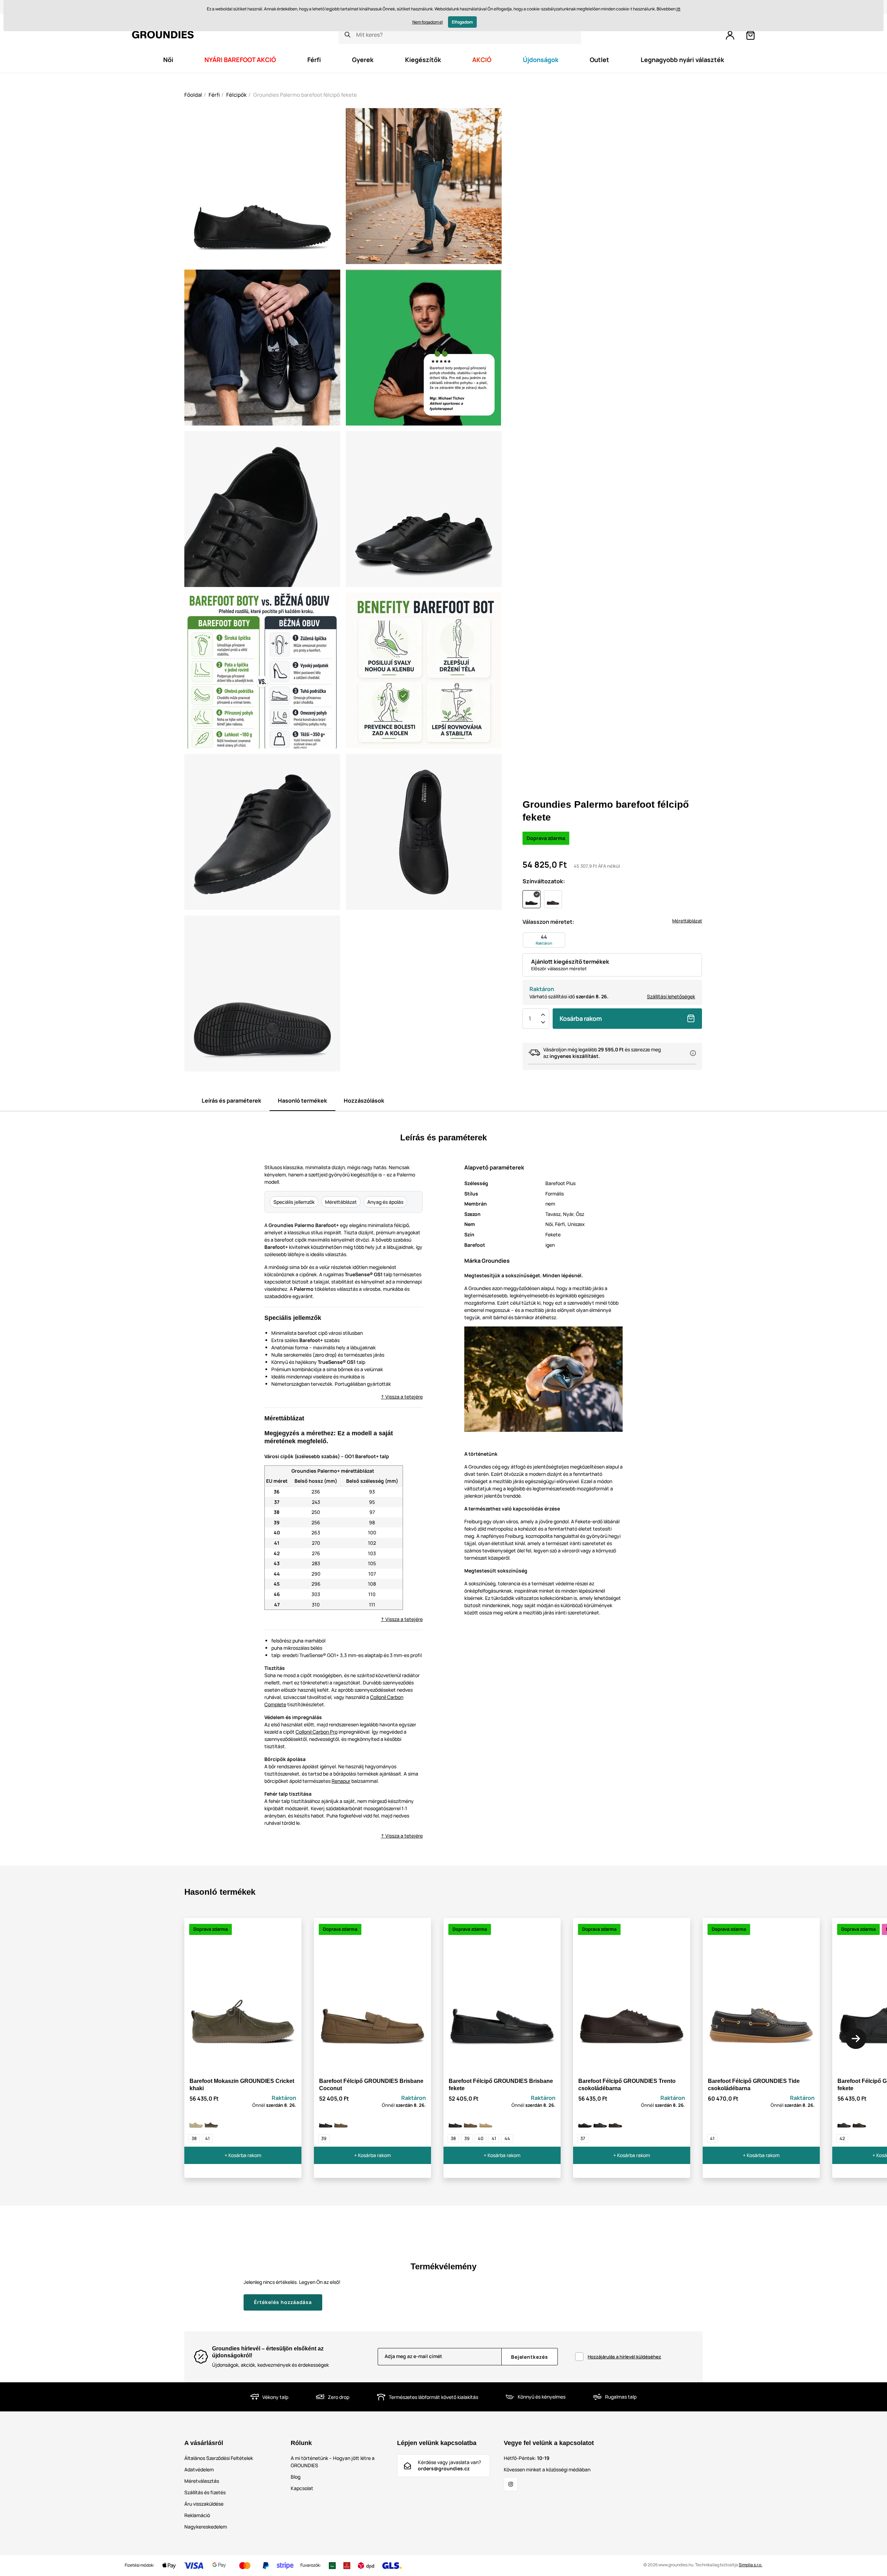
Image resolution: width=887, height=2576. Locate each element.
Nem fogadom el (428, 22)
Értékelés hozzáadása (283, 2302)
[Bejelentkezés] (730, 35)
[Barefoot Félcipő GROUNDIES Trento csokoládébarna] (615, 2121)
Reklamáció (197, 2515)
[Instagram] (511, 2484)
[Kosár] (750, 35)
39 (324, 2138)
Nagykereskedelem (206, 2527)
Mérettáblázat (687, 921)
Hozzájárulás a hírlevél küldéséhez (624, 2357)
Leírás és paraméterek (231, 1101)
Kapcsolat (302, 2488)
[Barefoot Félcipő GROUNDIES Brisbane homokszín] (486, 2121)
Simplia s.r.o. (750, 2565)
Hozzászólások (364, 1101)
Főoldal (193, 95)
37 (583, 2138)
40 (481, 2138)
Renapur (341, 1781)
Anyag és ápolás (385, 1202)
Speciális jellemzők (294, 1202)
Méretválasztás (202, 2481)
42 (842, 2138)
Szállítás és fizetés (205, 2492)
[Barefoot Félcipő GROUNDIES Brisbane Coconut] (341, 2121)
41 (207, 2138)
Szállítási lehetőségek (671, 996)
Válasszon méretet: (548, 922)
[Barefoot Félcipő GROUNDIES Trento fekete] (600, 2121)
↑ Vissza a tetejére (402, 1397)
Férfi (214, 95)
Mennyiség (530, 1018)
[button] (856, 2039)
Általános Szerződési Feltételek (219, 2458)
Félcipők (236, 95)
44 (507, 2138)
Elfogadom (462, 22)
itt (678, 9)
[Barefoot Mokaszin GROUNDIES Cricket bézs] (196, 2121)
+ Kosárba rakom (243, 2155)
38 (194, 2138)
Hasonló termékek (302, 1101)
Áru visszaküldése (204, 2504)
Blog (296, 2477)
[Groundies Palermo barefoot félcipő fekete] (585, 2121)
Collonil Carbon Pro (317, 1732)
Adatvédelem (199, 2469)
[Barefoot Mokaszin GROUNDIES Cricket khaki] (211, 2121)
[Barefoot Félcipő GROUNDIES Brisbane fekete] (326, 2121)
